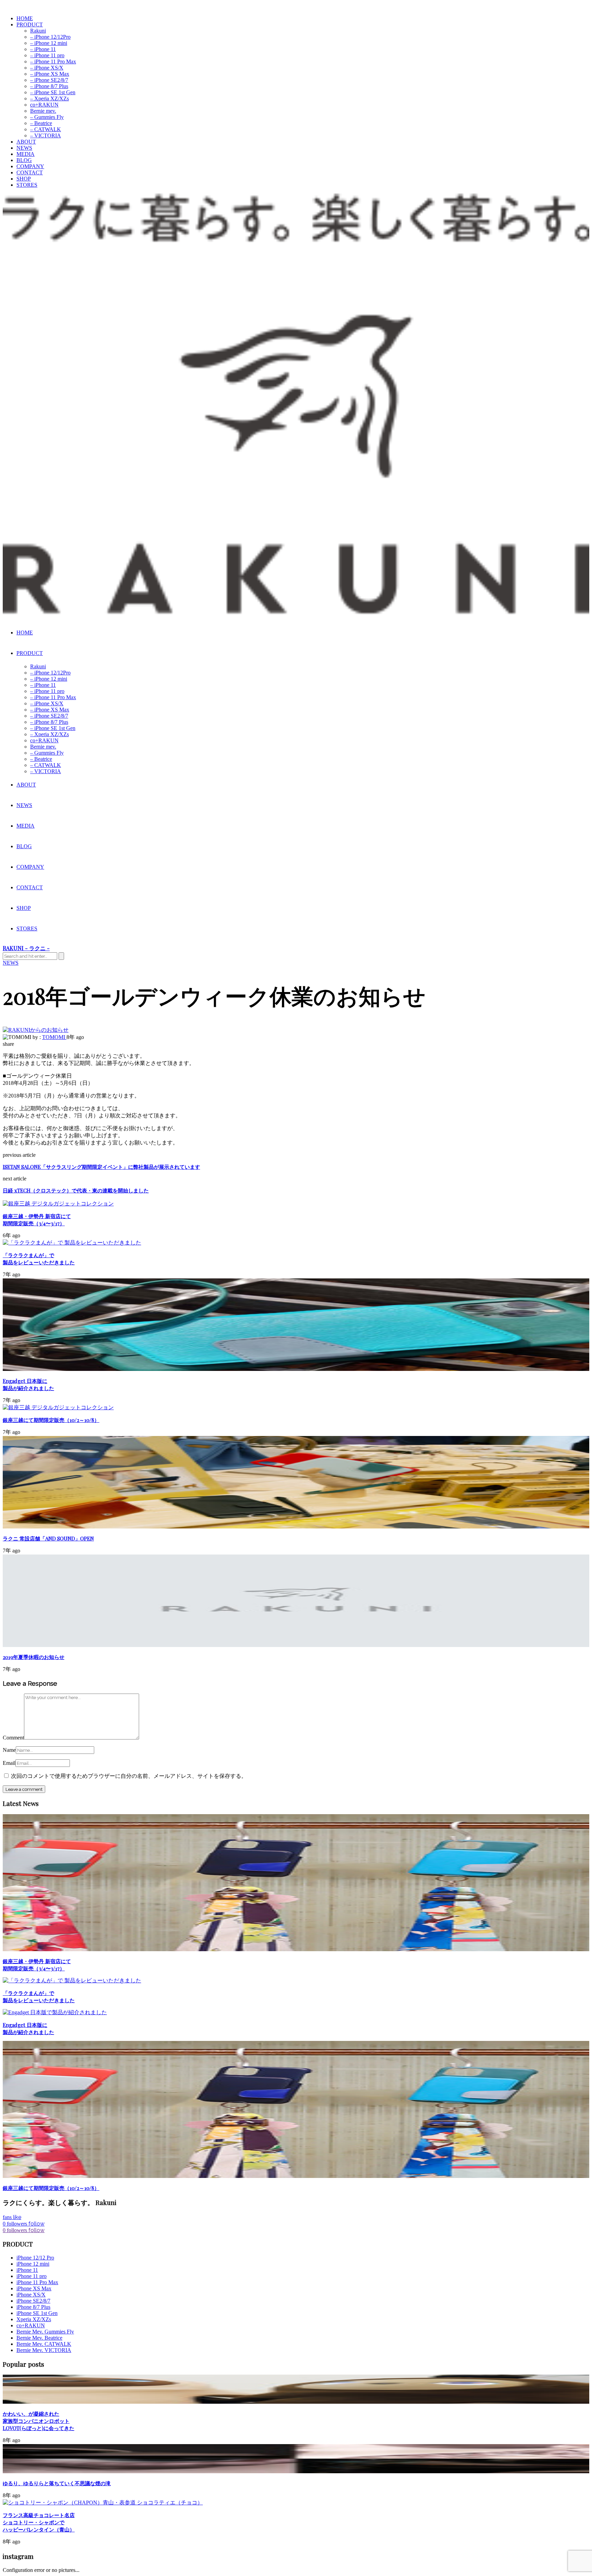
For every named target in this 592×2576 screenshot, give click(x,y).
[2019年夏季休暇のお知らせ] (296, 1645)
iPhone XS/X (31, 2295)
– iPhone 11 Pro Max (53, 61)
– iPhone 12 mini (49, 43)
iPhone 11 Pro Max (37, 2282)
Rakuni (38, 31)
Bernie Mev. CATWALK (44, 2344)
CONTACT (30, 172)
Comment (13, 1738)
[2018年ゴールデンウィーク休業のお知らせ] (36, 1030)
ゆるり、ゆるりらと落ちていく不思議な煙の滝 (57, 2483)
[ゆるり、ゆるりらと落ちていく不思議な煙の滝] (296, 2471)
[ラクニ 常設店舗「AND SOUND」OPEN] (296, 1527)
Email (9, 1763)
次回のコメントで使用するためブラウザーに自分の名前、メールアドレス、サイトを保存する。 (129, 1776)
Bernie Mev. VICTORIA (44, 2350)
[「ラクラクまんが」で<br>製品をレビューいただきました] (72, 1243)
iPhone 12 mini (33, 2264)
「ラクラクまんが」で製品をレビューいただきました (39, 1259)
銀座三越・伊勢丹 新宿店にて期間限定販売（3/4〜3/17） (37, 1220)
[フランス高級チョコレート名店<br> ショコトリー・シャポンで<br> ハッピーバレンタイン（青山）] (103, 2503)
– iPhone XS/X (47, 68)
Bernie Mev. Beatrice (39, 2338)
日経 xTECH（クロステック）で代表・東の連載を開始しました (76, 1190)
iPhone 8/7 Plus (33, 2307)
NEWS (24, 148)
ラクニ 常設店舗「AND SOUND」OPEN (48, 1538)
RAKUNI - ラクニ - (26, 948)
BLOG (24, 160)
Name (9, 1750)
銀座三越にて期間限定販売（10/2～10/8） (51, 1420)
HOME (25, 18)
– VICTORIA (46, 135)
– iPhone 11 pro (47, 55)
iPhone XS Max (34, 2288)
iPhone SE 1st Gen (37, 2313)
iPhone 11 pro (32, 2276)
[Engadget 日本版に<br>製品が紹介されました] (296, 1369)
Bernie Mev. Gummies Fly (45, 2332)
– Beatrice (41, 123)
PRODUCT (30, 24)
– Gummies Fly (47, 117)
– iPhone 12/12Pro (50, 37)
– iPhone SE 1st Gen (53, 92)
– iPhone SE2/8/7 (49, 80)
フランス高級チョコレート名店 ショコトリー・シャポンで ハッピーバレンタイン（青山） (39, 2522)
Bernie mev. (43, 111)
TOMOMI (54, 1037)
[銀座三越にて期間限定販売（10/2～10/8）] (58, 1407)
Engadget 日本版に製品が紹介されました (28, 1384)
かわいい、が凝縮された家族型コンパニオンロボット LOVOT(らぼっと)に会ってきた (39, 2421)
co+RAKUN (44, 105)
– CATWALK (46, 129)
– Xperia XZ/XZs (50, 98)
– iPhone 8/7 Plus (49, 86)
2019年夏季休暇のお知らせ (34, 1657)
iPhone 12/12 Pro (35, 2258)
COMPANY (30, 166)
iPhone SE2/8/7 (33, 2301)
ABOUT (26, 142)
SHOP (24, 179)
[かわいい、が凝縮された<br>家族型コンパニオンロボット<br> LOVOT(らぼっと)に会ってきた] (296, 2402)
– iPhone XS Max (50, 74)
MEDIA (26, 154)
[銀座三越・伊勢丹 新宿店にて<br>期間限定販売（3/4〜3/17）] (58, 1204)
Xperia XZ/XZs (34, 2319)
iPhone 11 (27, 2270)
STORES (27, 185)
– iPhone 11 (43, 49)
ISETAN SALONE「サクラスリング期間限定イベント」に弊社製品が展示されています (101, 1167)
